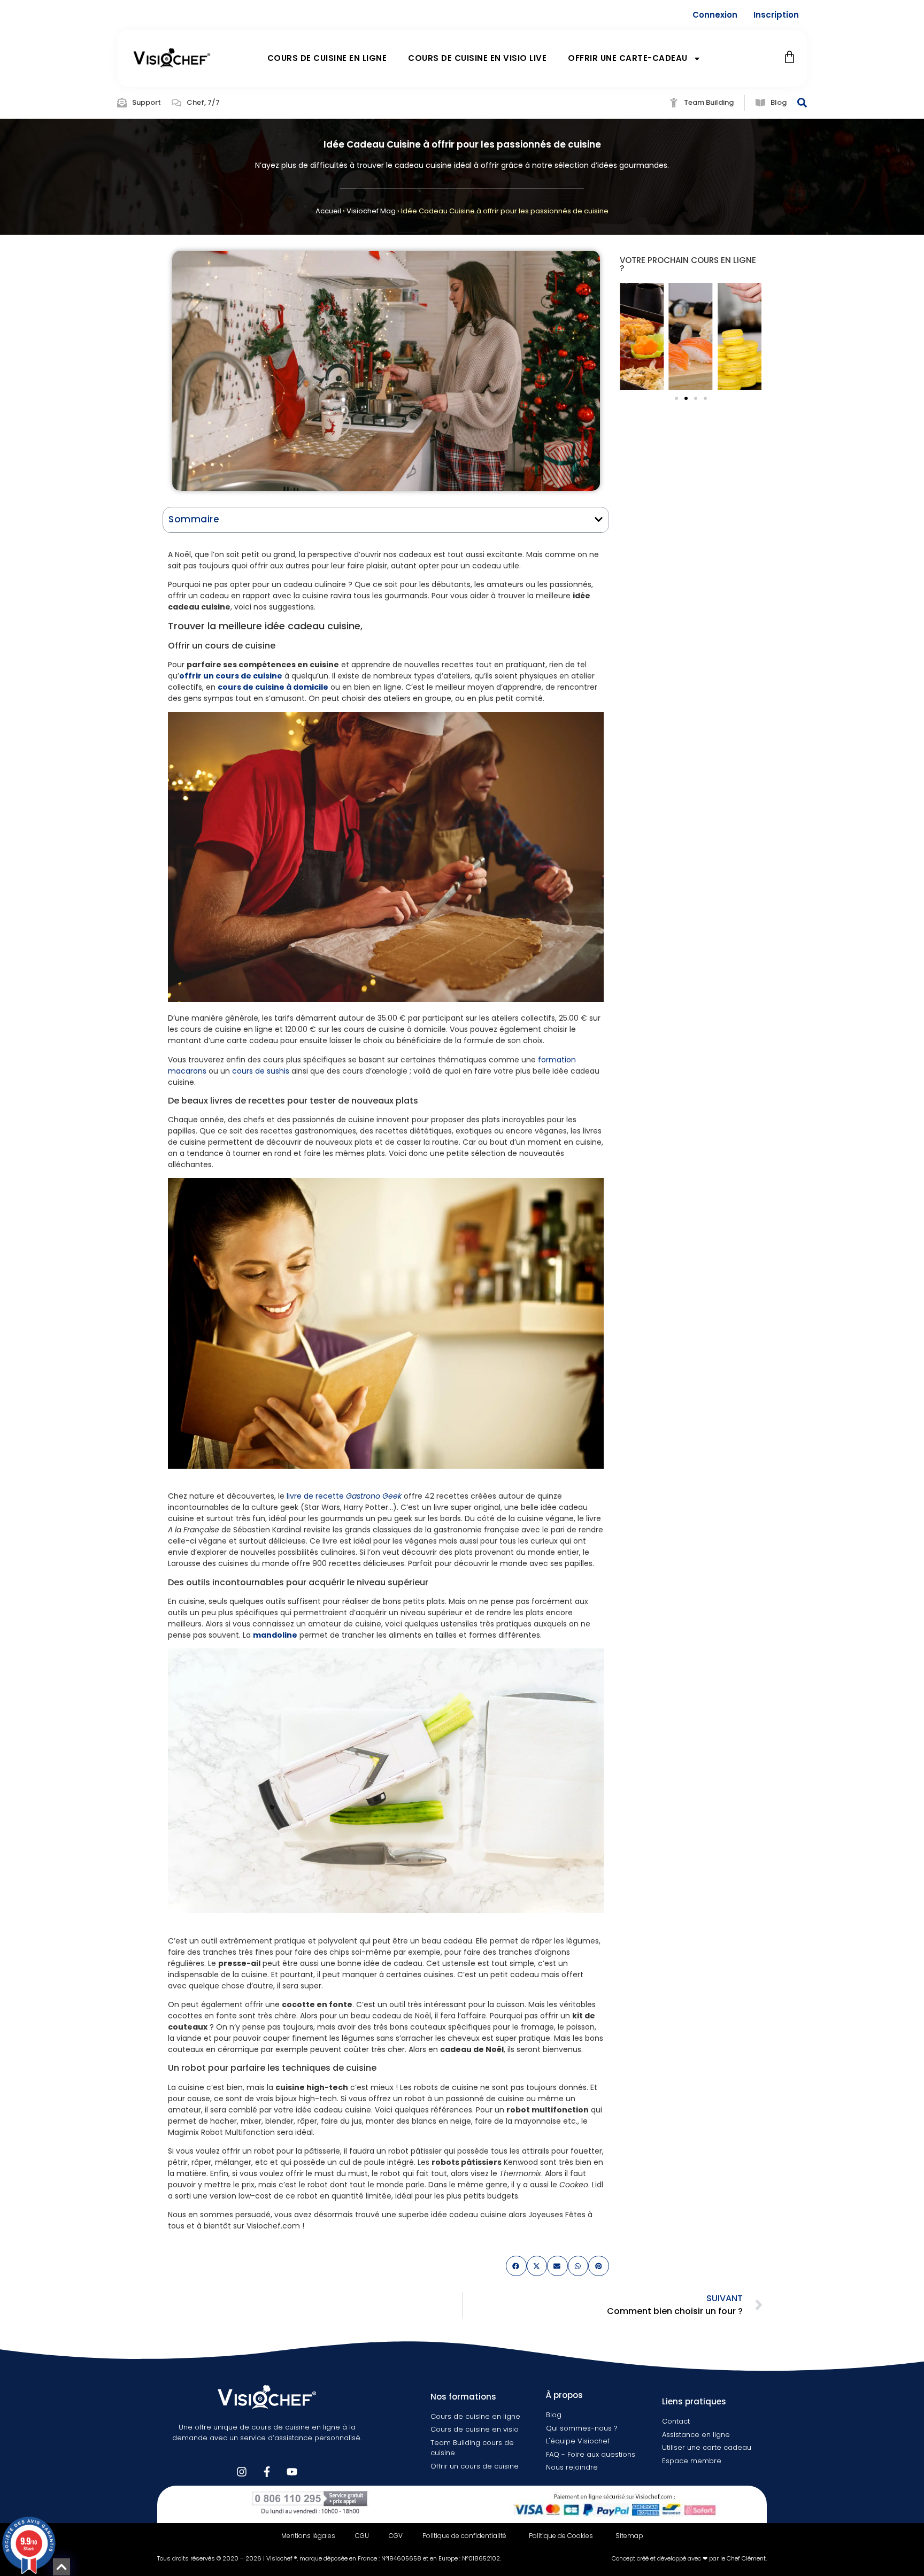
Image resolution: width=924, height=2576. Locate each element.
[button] (599, 519)
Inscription (776, 15)
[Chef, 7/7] (176, 103)
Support (147, 102)
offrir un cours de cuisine (231, 676)
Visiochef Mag (371, 211)
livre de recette (344, 1496)
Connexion (715, 15)
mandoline (275, 1635)
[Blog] (760, 103)
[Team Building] (674, 103)
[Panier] (790, 57)
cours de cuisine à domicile (273, 687)
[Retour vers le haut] (61, 2567)
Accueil (328, 211)
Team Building (709, 102)
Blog (779, 102)
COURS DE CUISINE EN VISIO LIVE (477, 58)
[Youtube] (292, 2472)
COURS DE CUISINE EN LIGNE (327, 58)
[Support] (122, 103)
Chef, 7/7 (203, 102)
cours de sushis (261, 1071)
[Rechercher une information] (802, 103)
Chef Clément (746, 2558)
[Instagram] (242, 2472)
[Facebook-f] (267, 2472)
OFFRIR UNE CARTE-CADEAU (628, 58)
